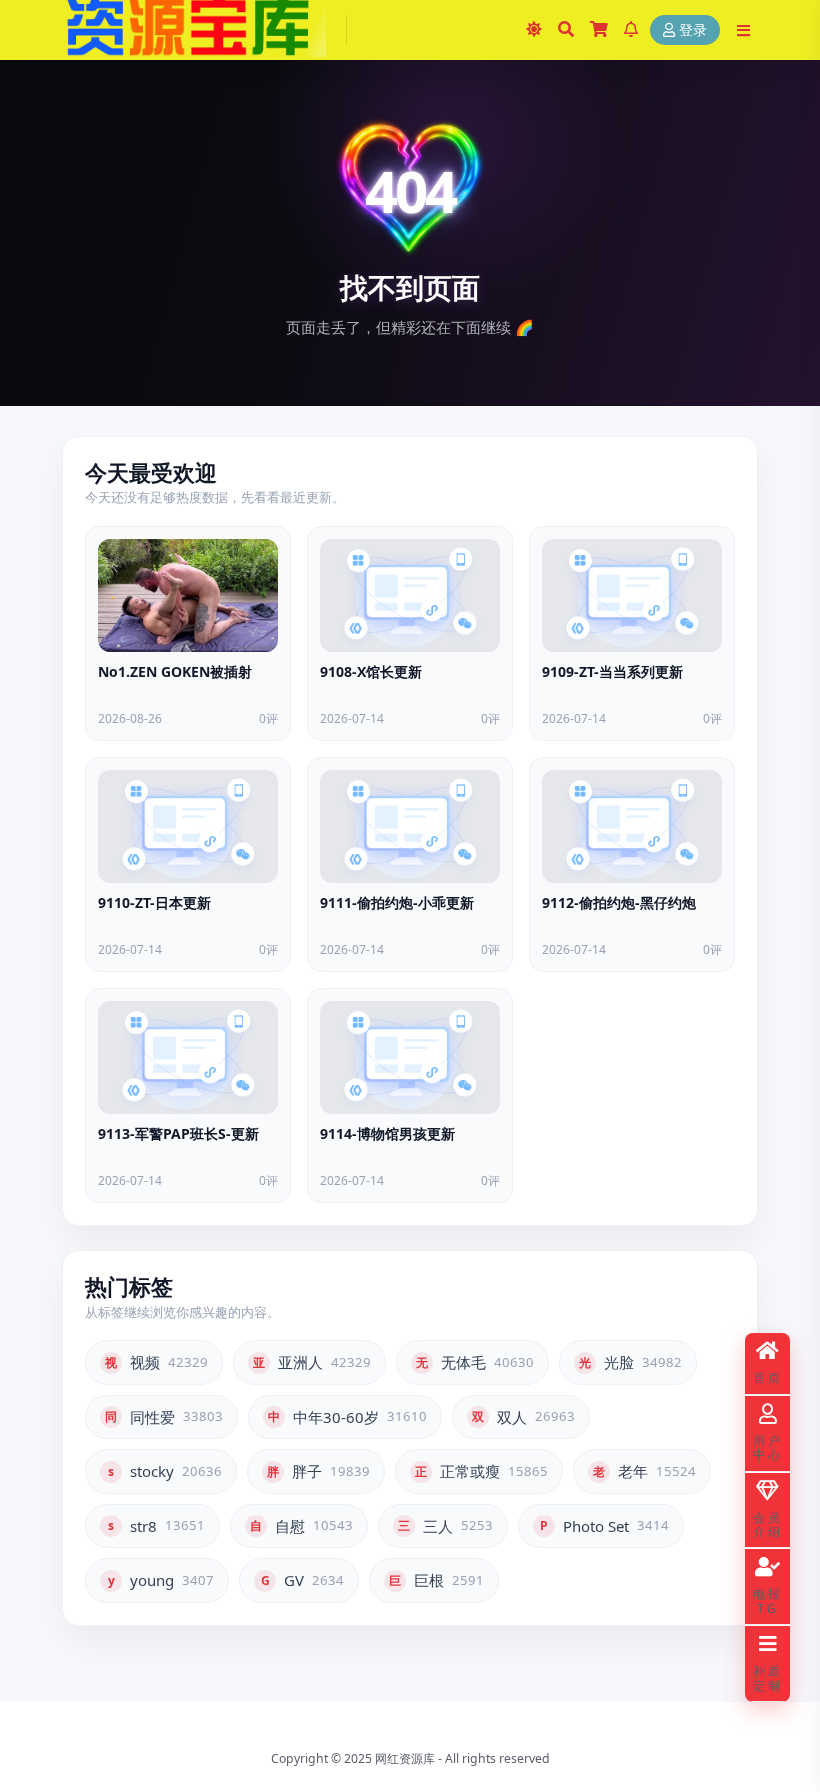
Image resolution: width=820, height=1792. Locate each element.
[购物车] (599, 30)
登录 (693, 30)
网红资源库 (405, 1758)
